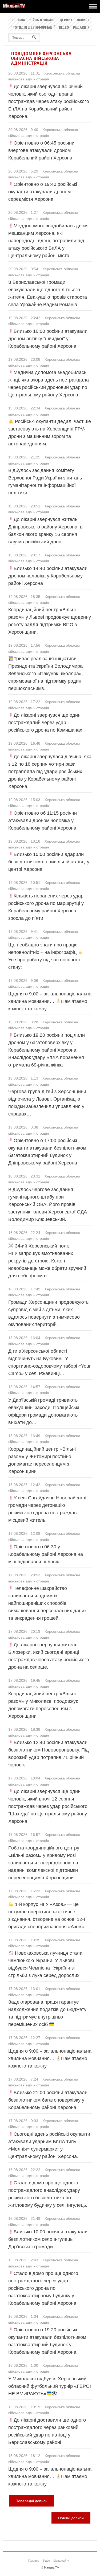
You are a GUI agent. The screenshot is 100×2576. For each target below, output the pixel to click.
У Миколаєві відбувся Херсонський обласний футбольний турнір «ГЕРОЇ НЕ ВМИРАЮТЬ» (50, 2386)
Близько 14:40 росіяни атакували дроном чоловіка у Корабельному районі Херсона (48, 576)
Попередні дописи (31, 2501)
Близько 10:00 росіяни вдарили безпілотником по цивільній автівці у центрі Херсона (49, 862)
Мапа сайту (61, 2561)
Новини (83, 20)
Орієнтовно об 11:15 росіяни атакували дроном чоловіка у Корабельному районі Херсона (43, 821)
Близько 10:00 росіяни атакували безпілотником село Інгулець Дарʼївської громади (48, 2239)
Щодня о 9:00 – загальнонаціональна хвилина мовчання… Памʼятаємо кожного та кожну (50, 1001)
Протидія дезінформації (33, 28)
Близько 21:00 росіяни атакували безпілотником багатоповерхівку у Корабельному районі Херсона (48, 2100)
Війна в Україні (42, 20)
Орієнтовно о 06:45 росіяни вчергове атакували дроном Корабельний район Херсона (41, 150)
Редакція (81, 28)
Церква (66, 20)
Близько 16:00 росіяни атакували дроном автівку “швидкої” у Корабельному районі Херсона (48, 339)
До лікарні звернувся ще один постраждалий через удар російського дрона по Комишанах (45, 723)
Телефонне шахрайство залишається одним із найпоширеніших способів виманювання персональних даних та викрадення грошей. (47, 1603)
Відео (64, 28)
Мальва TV (51, 2567)
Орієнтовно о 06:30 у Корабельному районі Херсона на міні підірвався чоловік (46, 1554)
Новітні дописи (71, 2518)
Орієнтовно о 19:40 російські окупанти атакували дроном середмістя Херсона (43, 192)
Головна (18, 20)
